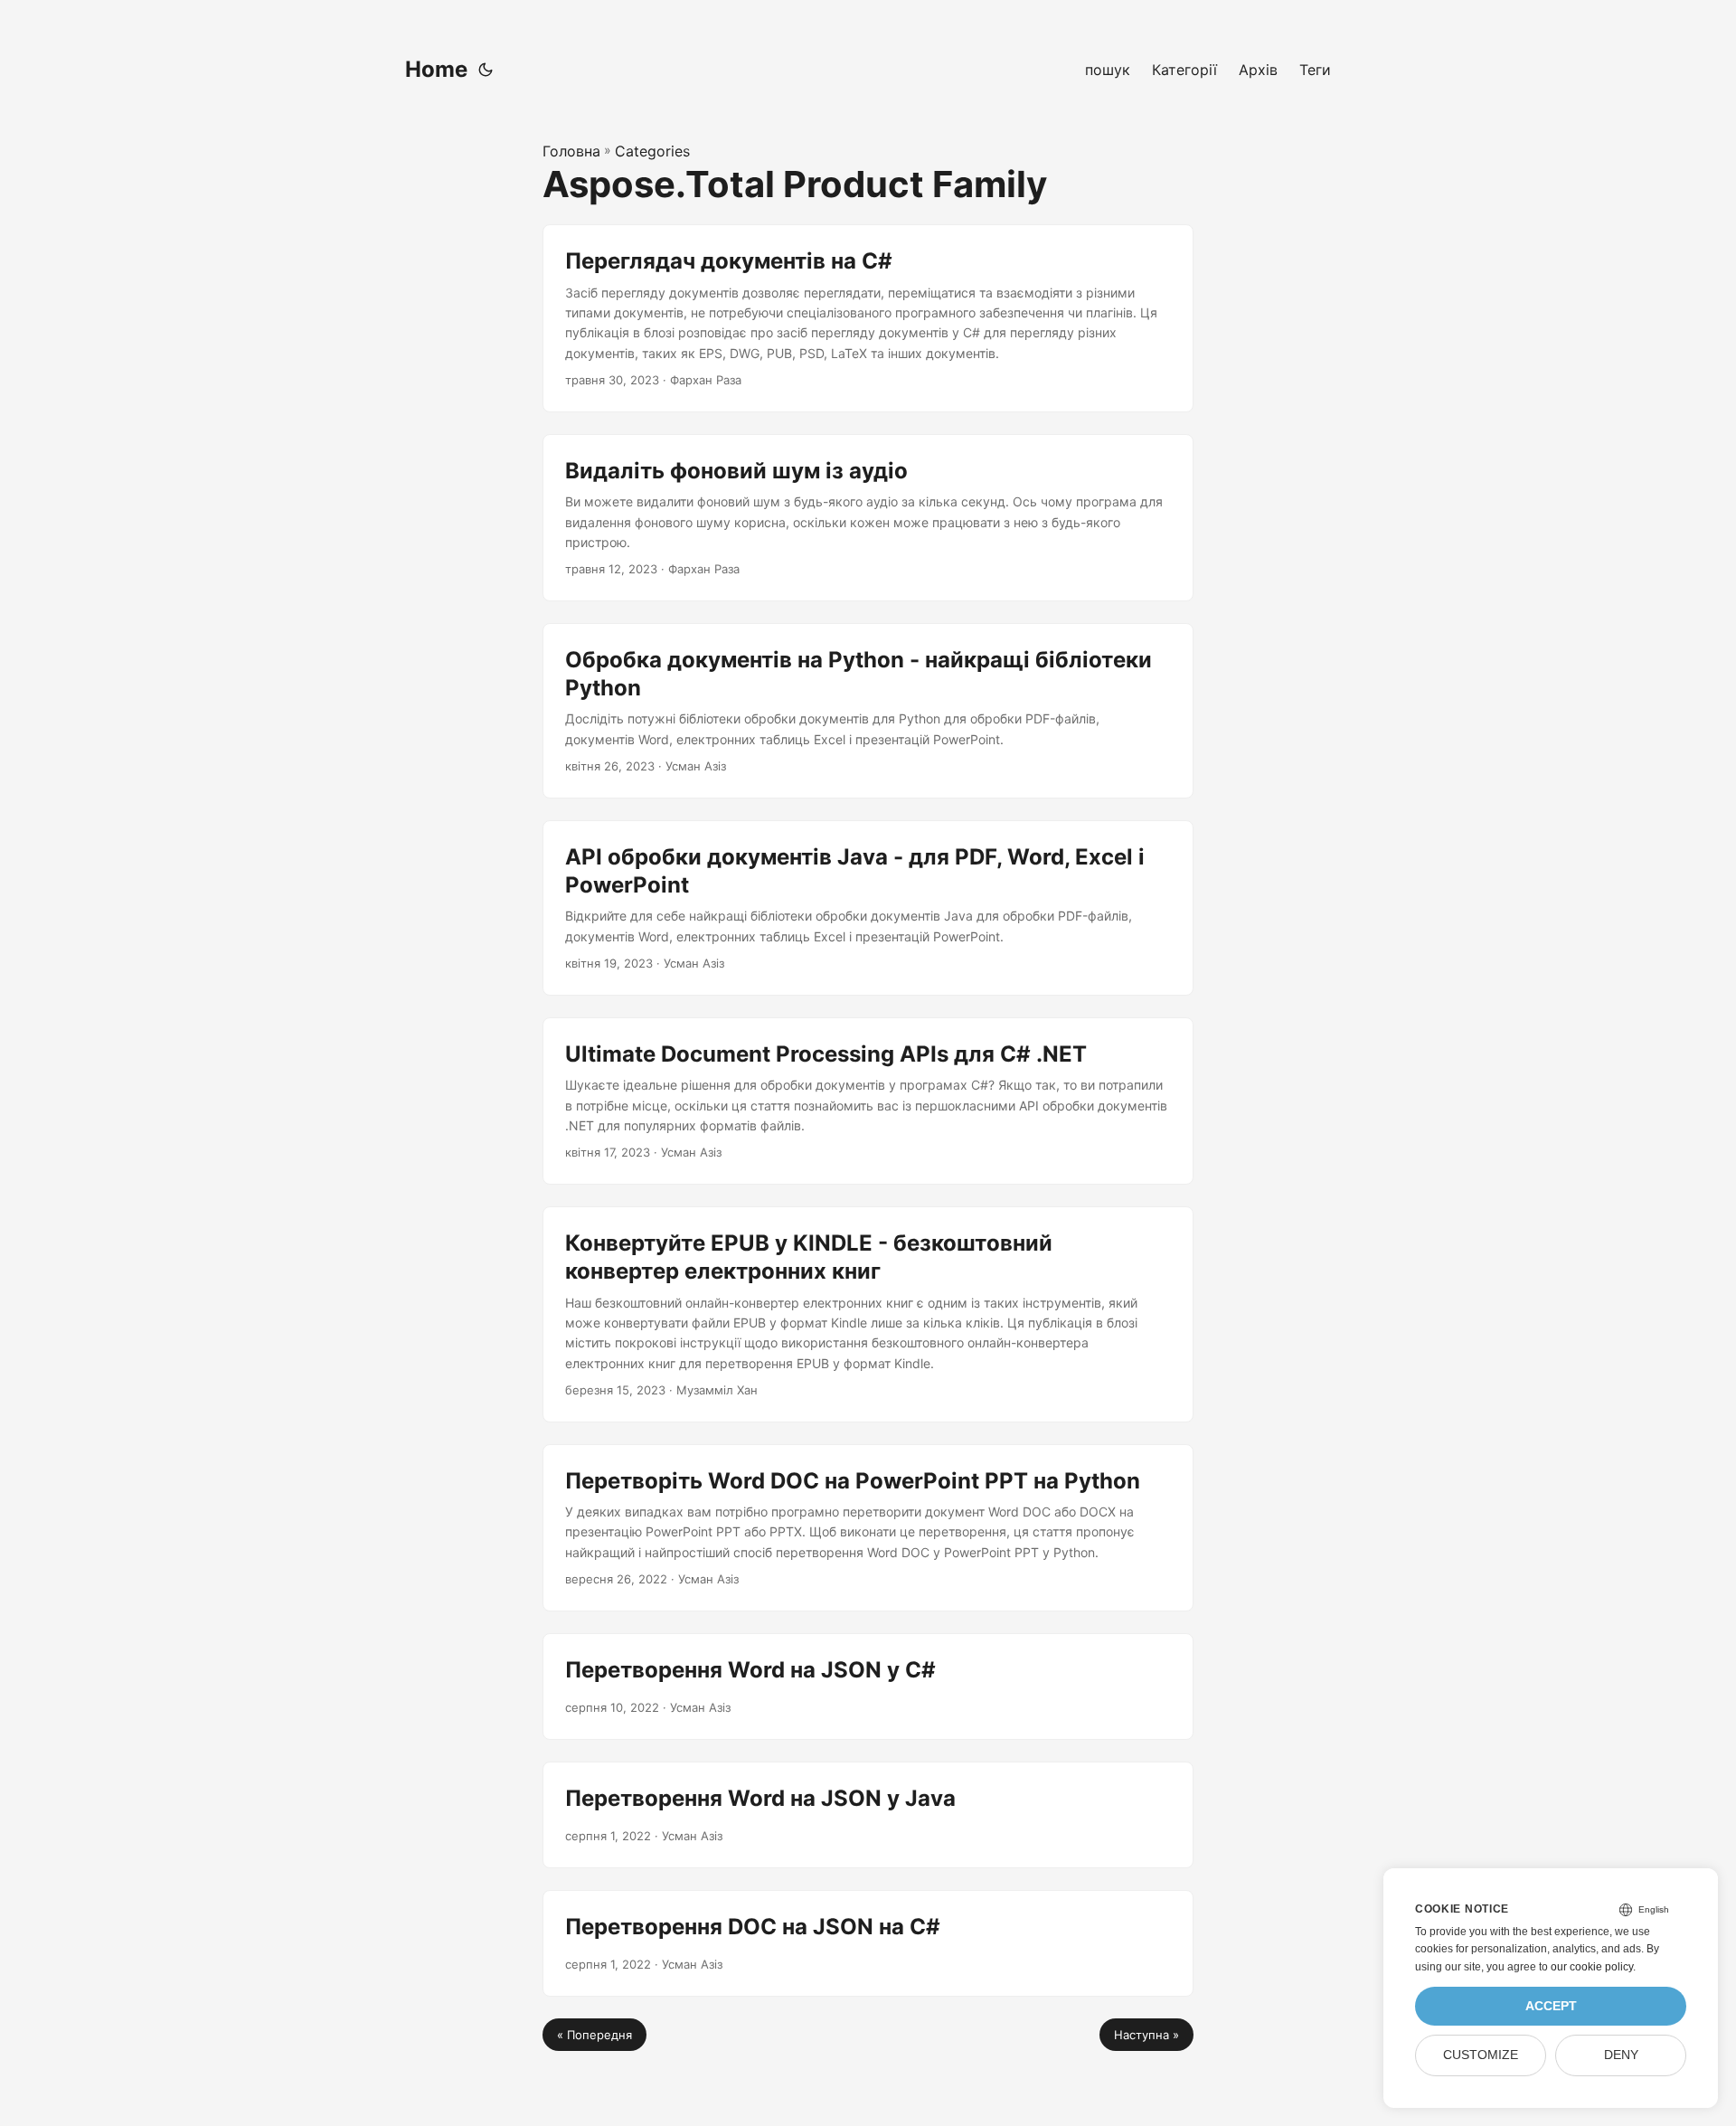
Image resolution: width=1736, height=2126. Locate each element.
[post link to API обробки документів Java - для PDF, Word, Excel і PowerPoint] (868, 908)
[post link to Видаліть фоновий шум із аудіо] (868, 518)
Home (436, 69)
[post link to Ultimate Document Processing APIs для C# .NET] (868, 1101)
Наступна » (1146, 2035)
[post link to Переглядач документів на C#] (868, 318)
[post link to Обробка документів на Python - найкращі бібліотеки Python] (868, 711)
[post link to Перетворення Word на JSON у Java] (868, 1815)
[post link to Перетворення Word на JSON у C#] (868, 1687)
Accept (1551, 2006)
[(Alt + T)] (486, 70)
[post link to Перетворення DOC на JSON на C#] (868, 1943)
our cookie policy (1592, 1967)
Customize (1481, 2055)
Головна (571, 151)
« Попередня (594, 2035)
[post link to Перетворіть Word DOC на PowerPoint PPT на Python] (868, 1528)
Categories (652, 151)
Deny (1621, 2055)
